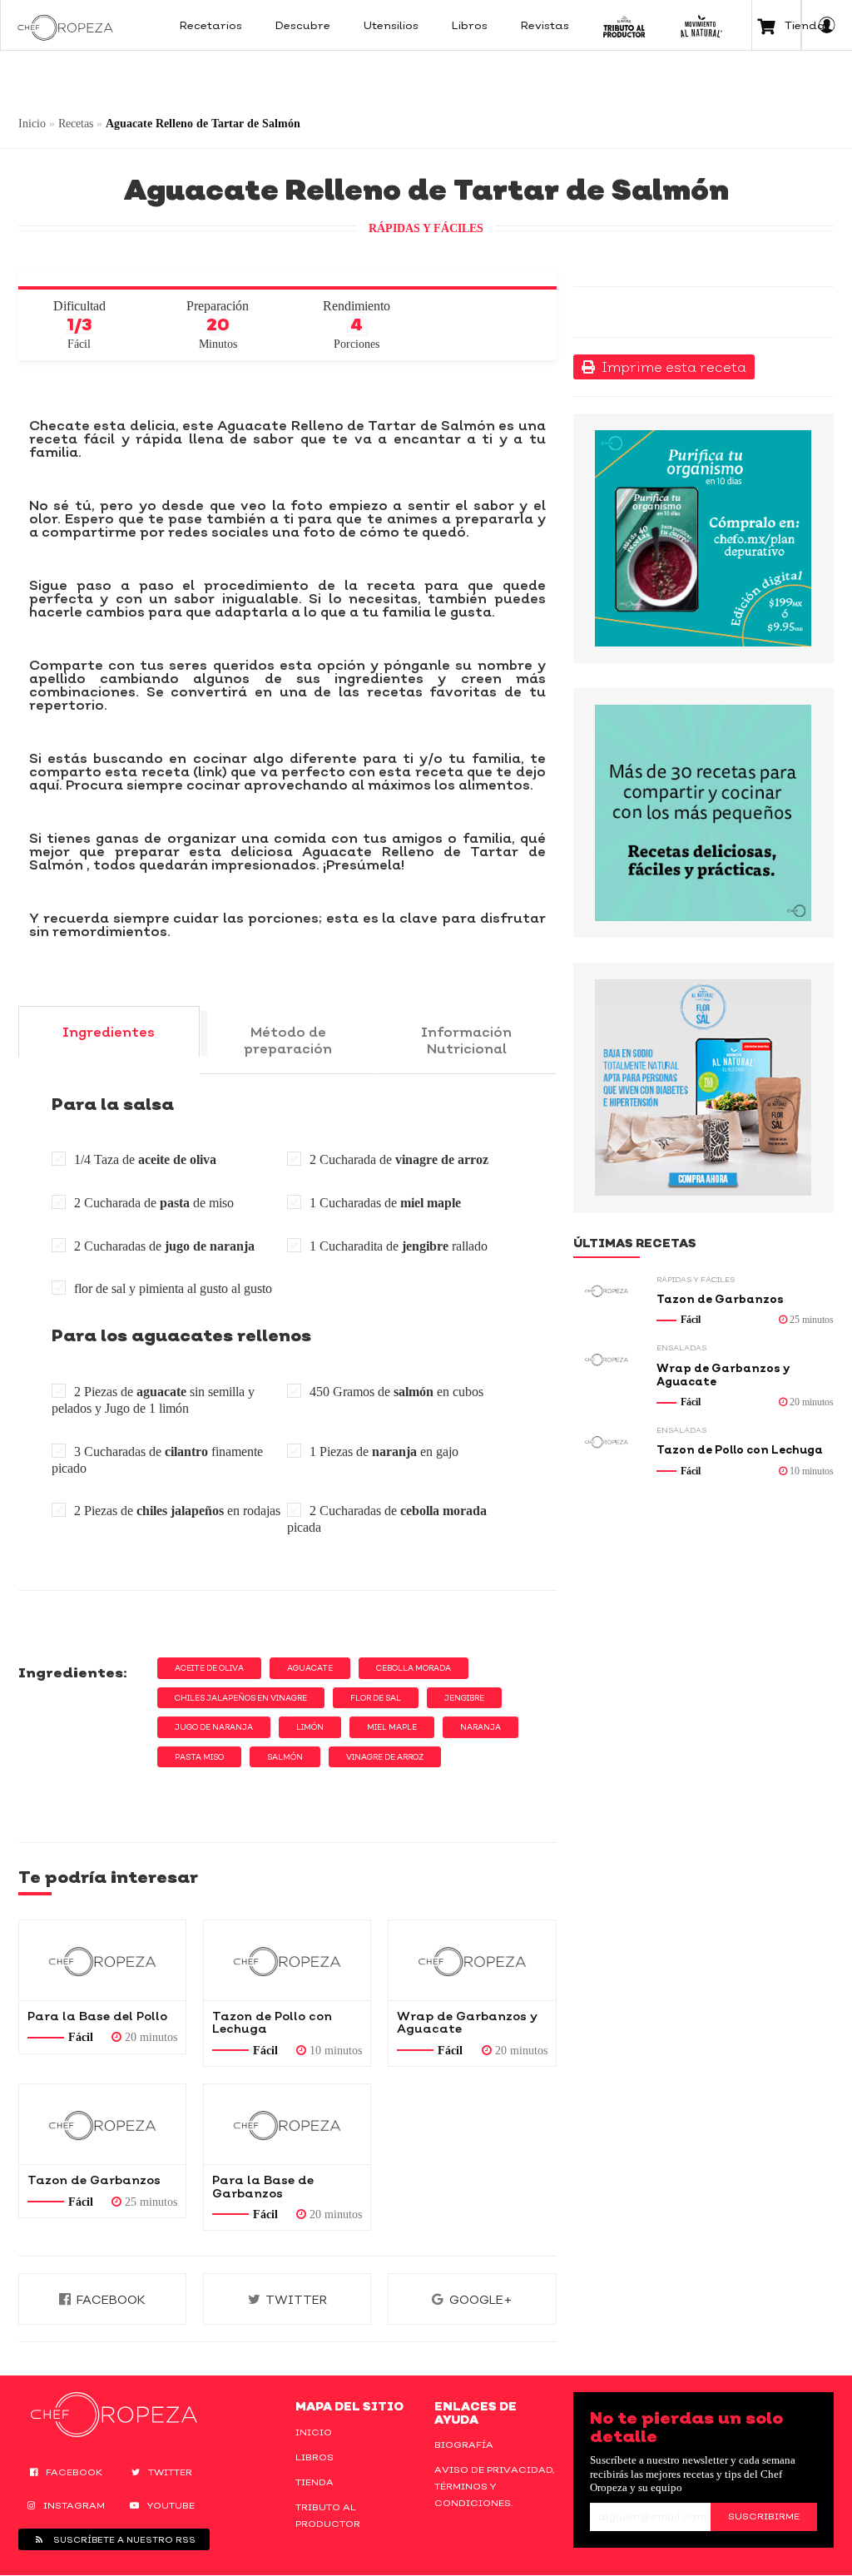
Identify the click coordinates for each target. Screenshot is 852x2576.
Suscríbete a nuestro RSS (123, 2539)
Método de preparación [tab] (288, 1040)
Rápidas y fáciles (426, 228)
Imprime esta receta (671, 367)
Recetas (76, 124)
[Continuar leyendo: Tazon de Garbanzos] (102, 2124)
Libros (315, 2457)
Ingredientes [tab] (109, 1032)
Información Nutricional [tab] (466, 1040)
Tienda (315, 2482)
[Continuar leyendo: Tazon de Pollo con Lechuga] (287, 1960)
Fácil (81, 2037)
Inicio (32, 124)
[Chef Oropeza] (65, 25)
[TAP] (624, 25)
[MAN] (701, 25)
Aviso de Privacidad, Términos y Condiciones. (494, 2486)
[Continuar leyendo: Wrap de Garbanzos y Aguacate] (472, 1960)
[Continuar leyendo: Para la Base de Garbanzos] (287, 2124)
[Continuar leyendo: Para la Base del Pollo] (102, 1960)
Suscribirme (764, 2516)
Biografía (464, 2445)
